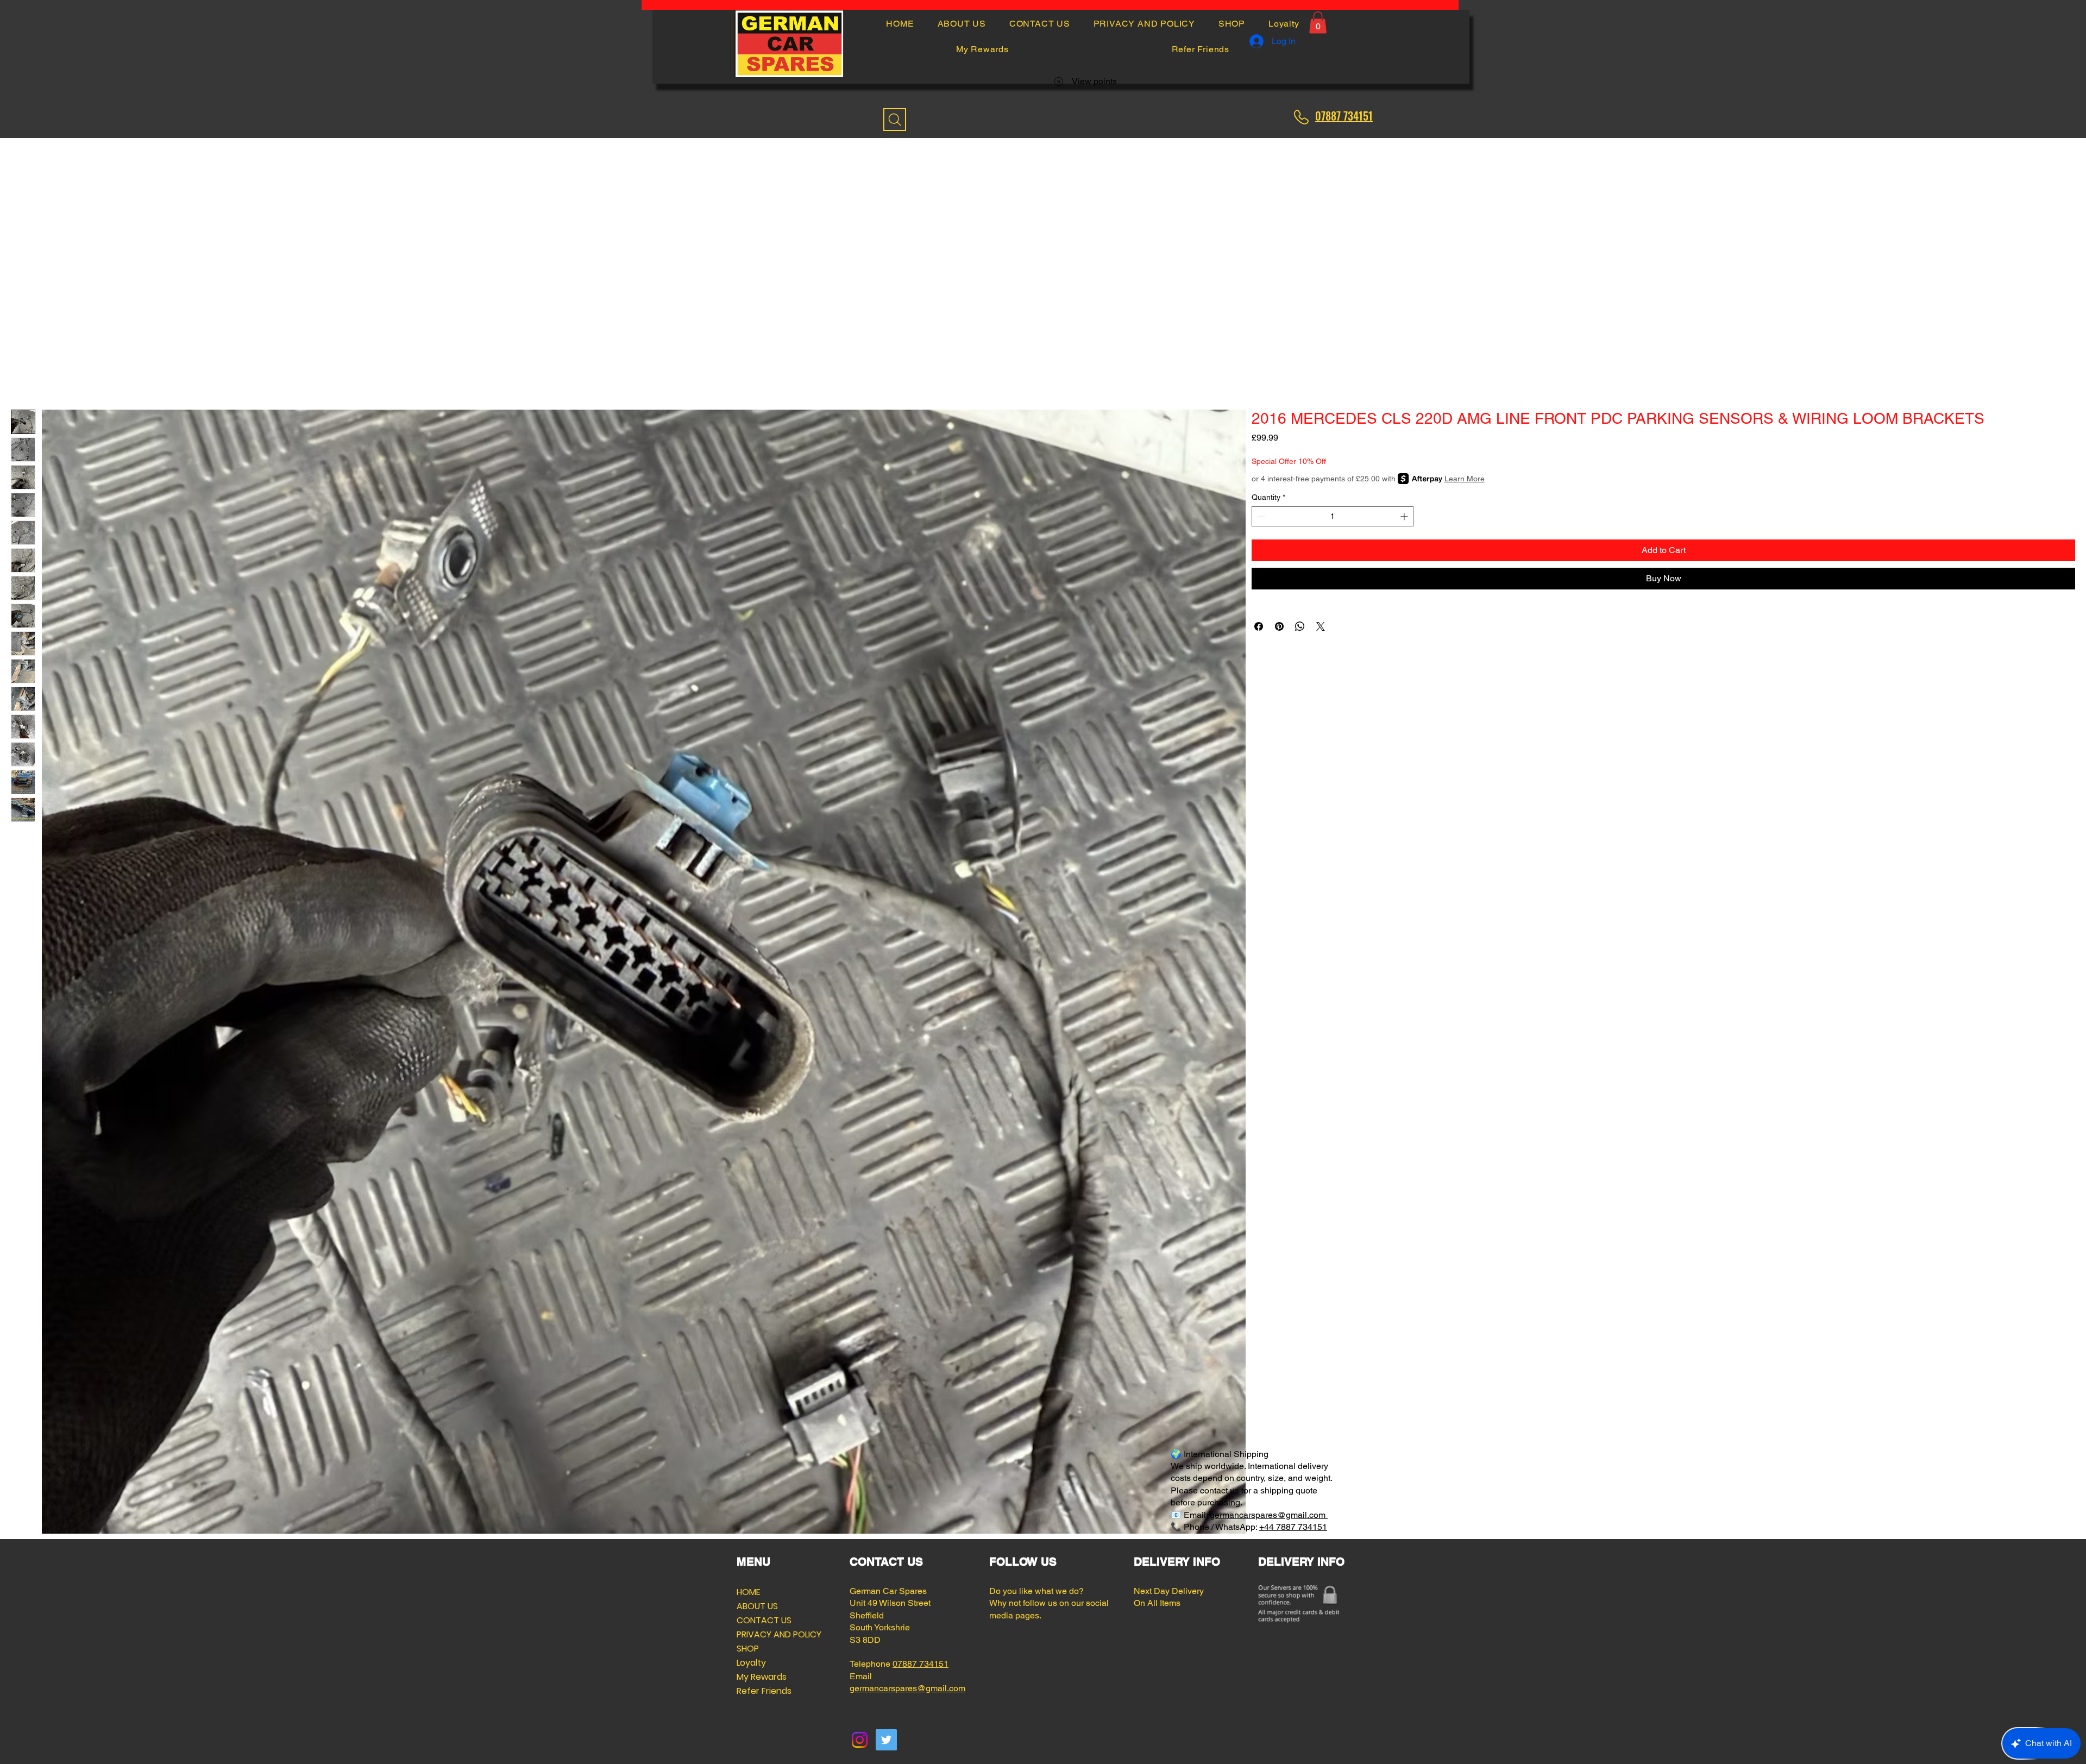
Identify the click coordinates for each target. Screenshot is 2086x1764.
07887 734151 (921, 1664)
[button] (1318, 23)
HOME (749, 1592)
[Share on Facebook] (1259, 626)
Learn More (1465, 479)
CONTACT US (763, 1620)
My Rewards (762, 1677)
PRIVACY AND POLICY (763, 1634)
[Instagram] (860, 1740)
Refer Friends (763, 1691)
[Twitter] (886, 1740)
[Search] (895, 120)
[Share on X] (1321, 626)
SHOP (748, 1649)
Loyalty (751, 1663)
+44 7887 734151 (1293, 1527)
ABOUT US (757, 1606)
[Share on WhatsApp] (1300, 626)
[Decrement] (1260, 516)
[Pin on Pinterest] (1279, 626)
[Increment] (1405, 516)
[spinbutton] (1332, 516)
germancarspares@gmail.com (1269, 1515)
